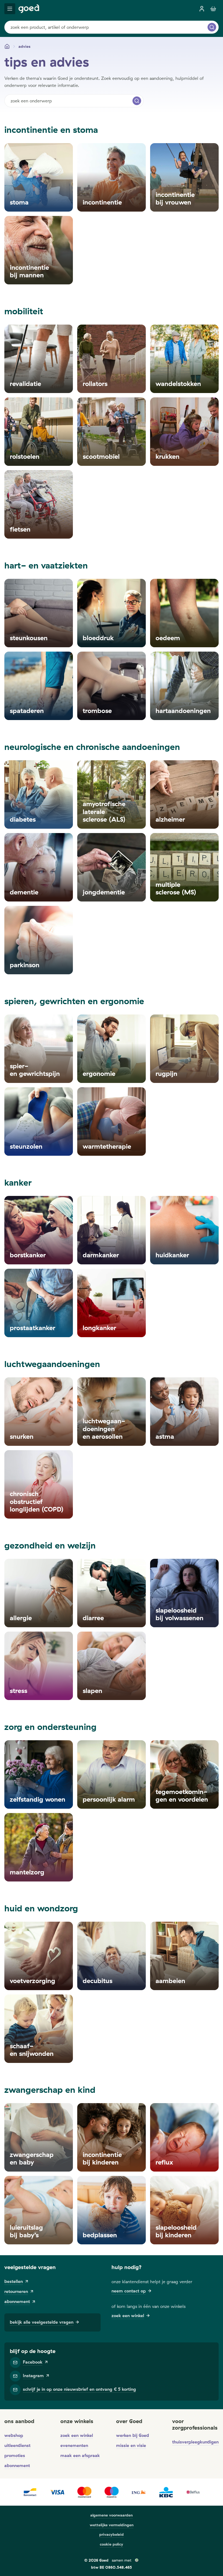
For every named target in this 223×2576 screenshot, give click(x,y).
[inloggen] (202, 9)
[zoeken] (212, 27)
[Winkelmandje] (213, 9)
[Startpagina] (7, 46)
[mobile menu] (10, 9)
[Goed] (29, 9)
